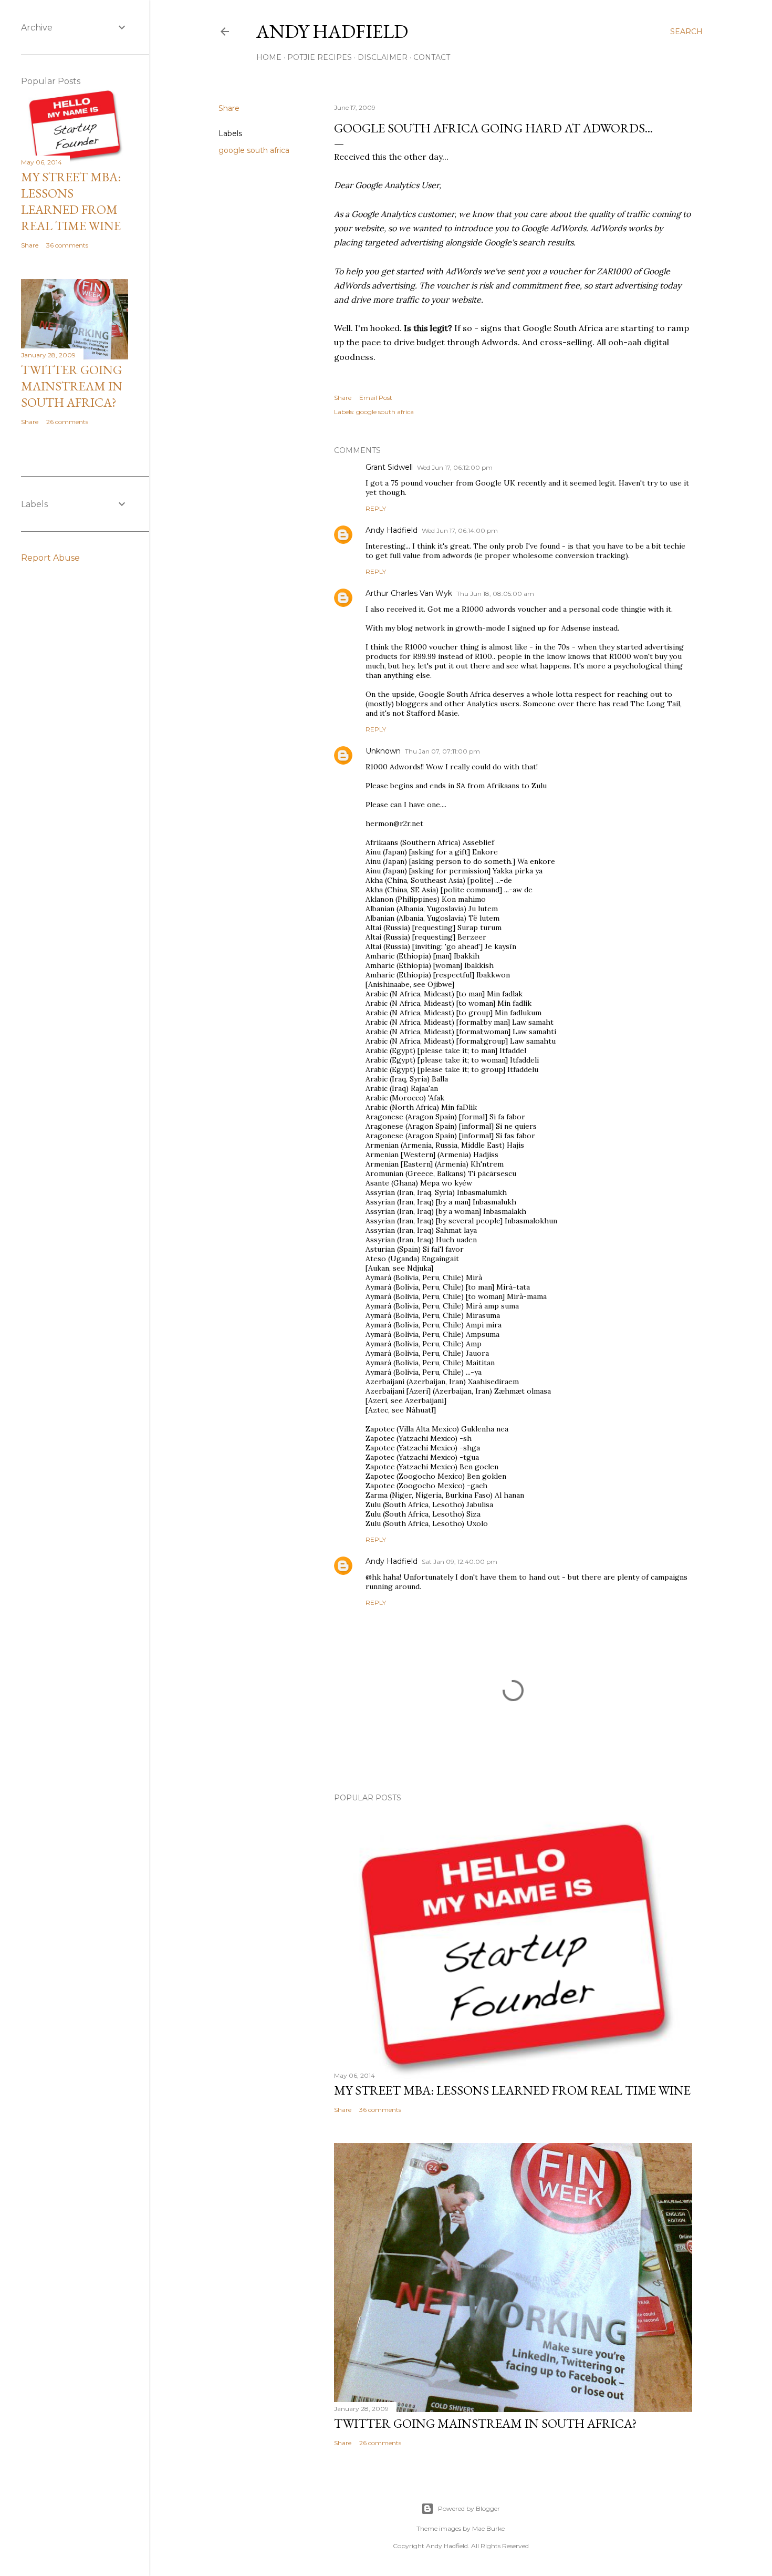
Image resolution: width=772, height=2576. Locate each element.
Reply (376, 508)
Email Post (376, 398)
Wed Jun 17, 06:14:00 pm (460, 530)
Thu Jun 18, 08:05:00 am (495, 594)
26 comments (380, 2443)
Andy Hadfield (332, 31)
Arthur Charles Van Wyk (409, 593)
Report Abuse (50, 558)
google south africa (254, 150)
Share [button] (229, 108)
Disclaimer (383, 57)
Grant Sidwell (389, 467)
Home (269, 57)
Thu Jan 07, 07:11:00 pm (442, 751)
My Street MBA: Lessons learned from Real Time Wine (512, 2090)
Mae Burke (488, 2528)
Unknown (383, 751)
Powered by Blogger (469, 2508)
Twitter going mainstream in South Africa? (486, 2423)
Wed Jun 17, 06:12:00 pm (455, 467)
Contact (432, 57)
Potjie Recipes (320, 57)
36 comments (380, 2110)
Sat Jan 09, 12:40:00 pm (460, 1562)
